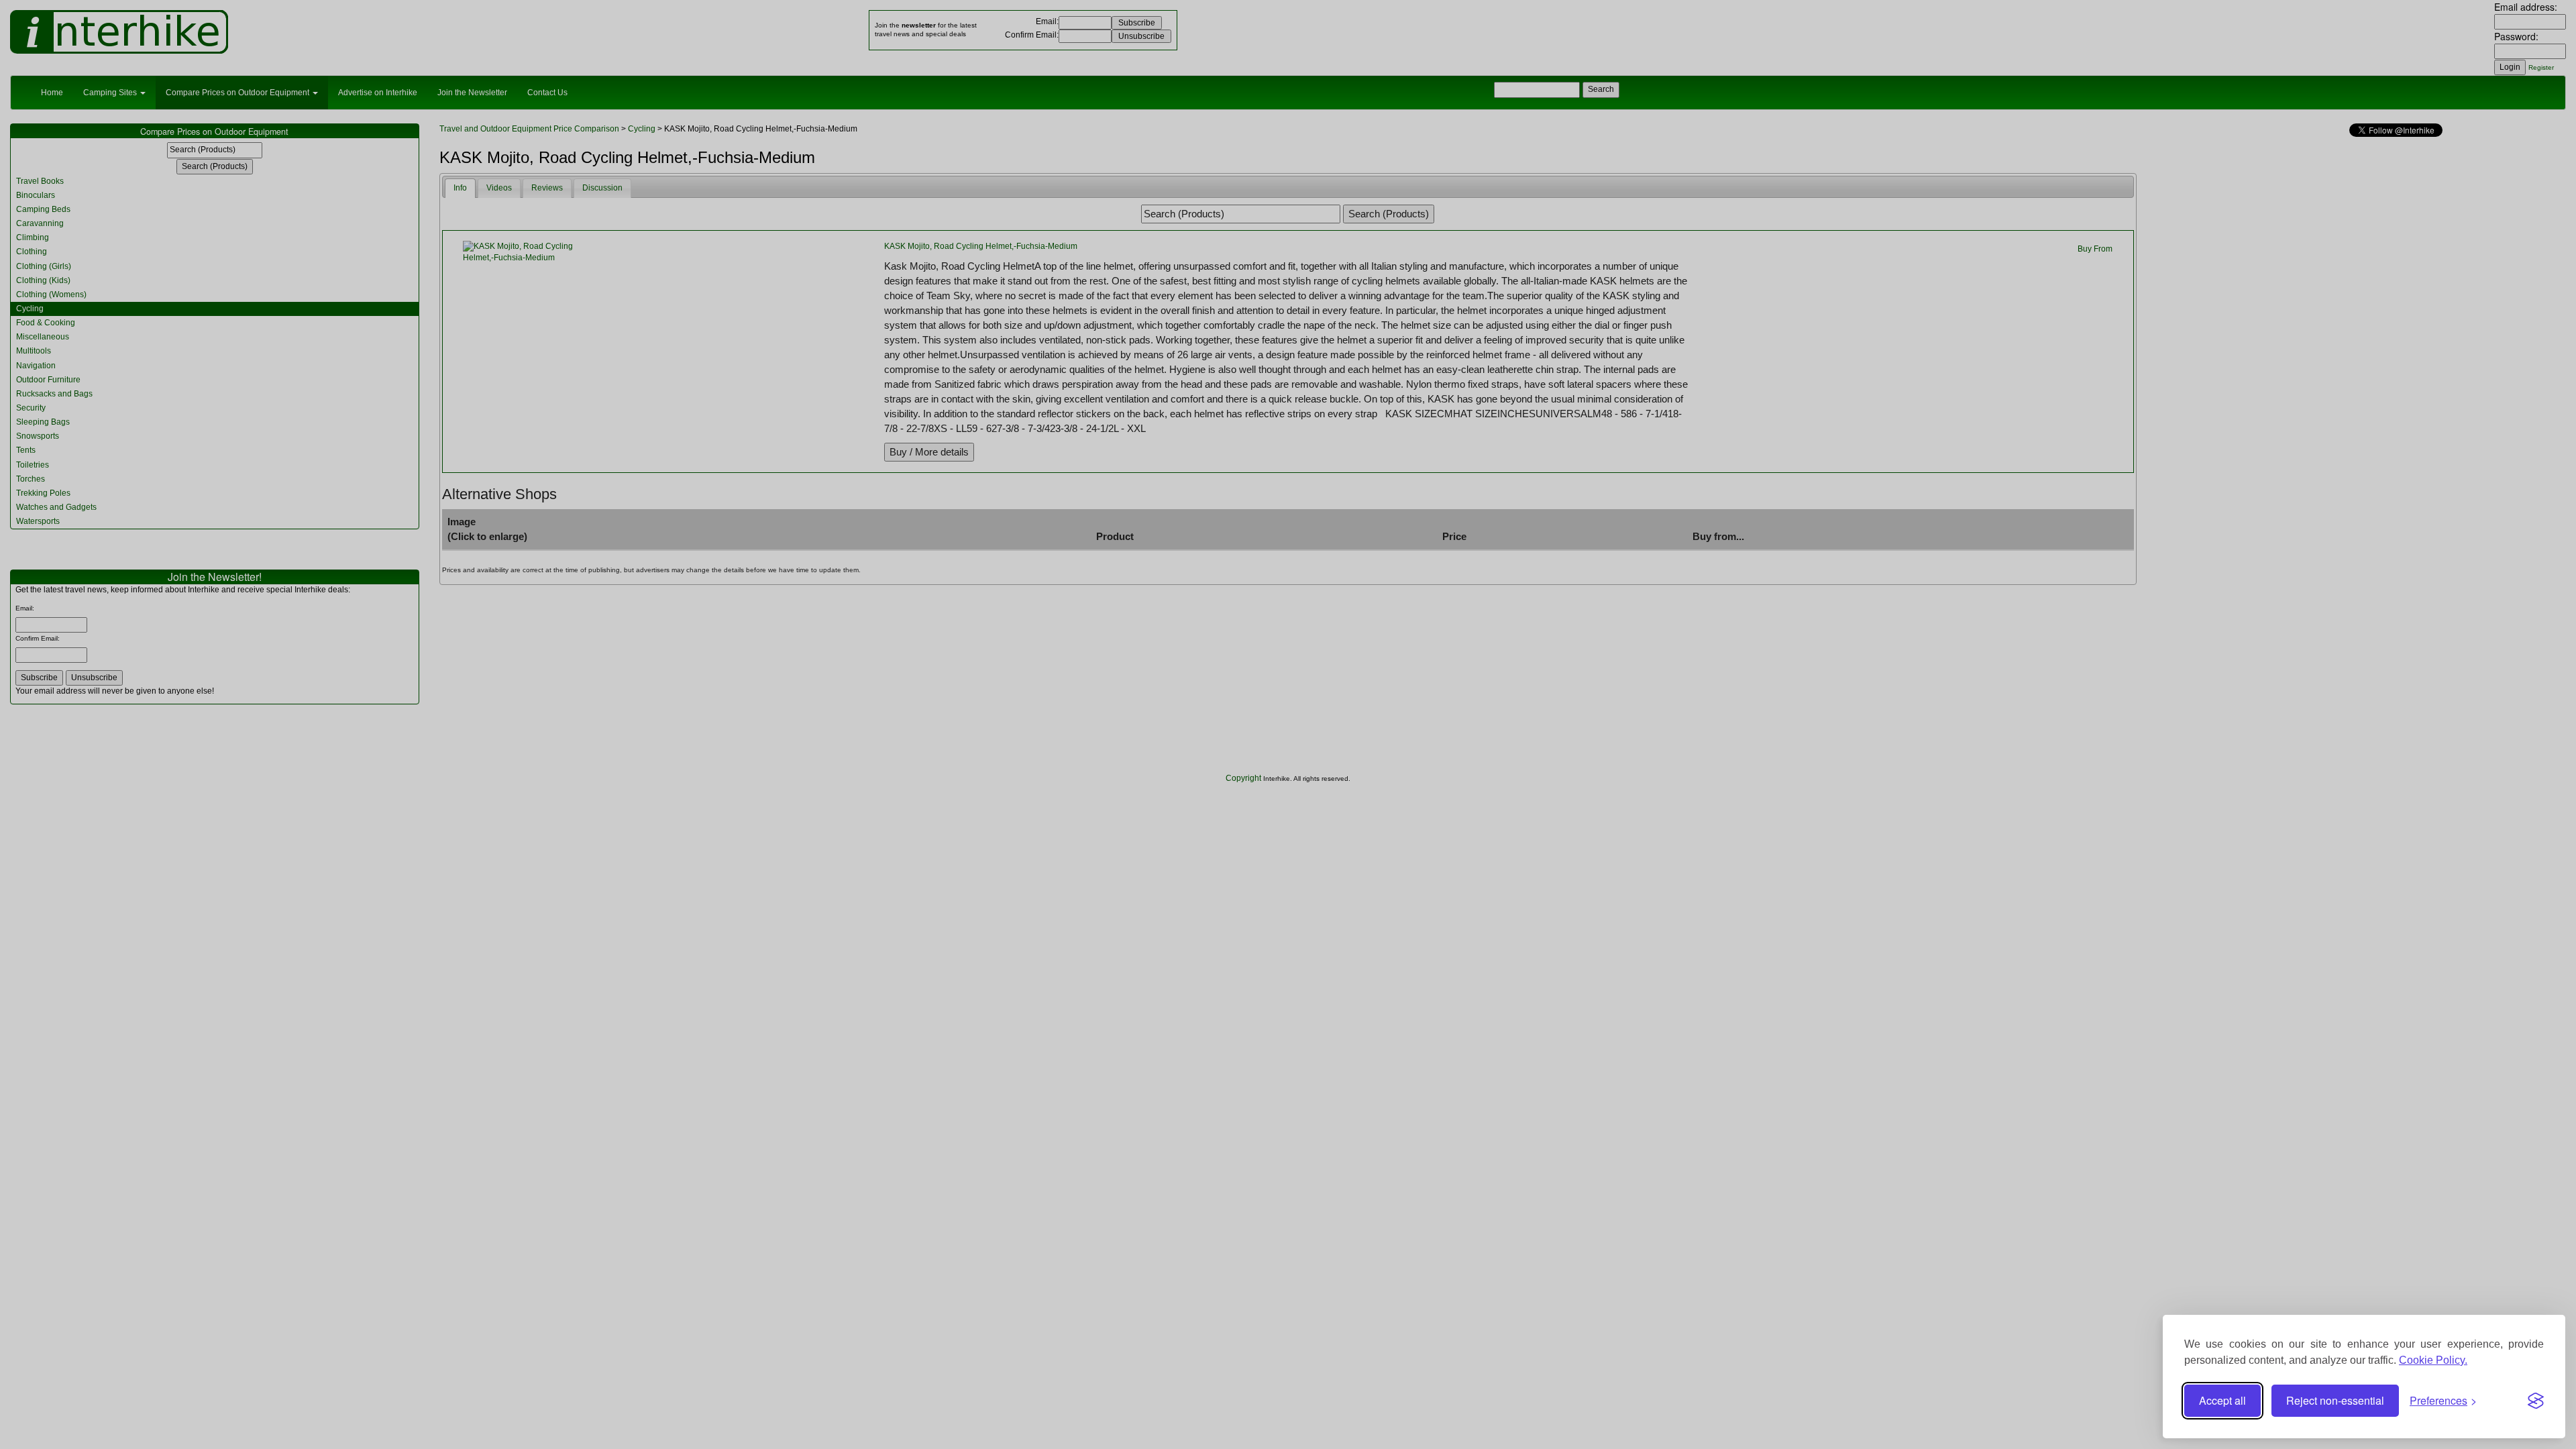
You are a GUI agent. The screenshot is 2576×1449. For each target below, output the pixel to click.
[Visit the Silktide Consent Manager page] (2536, 1401)
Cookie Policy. (2433, 1360)
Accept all (2222, 1400)
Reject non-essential (2335, 1400)
